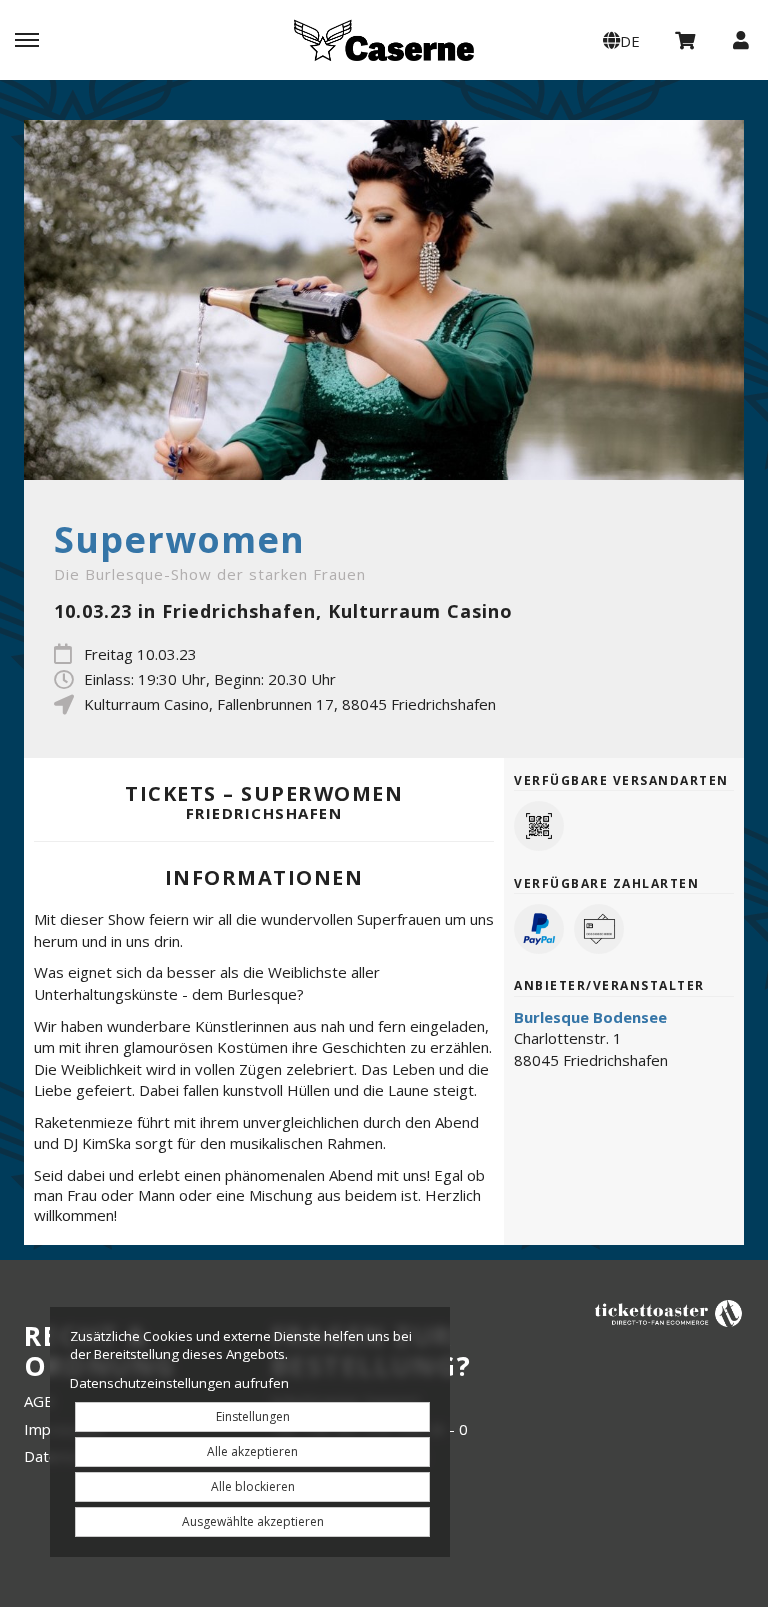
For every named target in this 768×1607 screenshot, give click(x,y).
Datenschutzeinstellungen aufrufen (179, 1383)
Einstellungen (253, 1416)
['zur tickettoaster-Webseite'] (669, 1312)
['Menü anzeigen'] (27, 39)
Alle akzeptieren (252, 1451)
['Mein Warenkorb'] (686, 39)
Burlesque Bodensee (590, 1017)
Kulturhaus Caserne (384, 40)
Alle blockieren (253, 1486)
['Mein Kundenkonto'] (741, 39)
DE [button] (630, 40)
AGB (39, 1401)
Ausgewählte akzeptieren (253, 1521)
